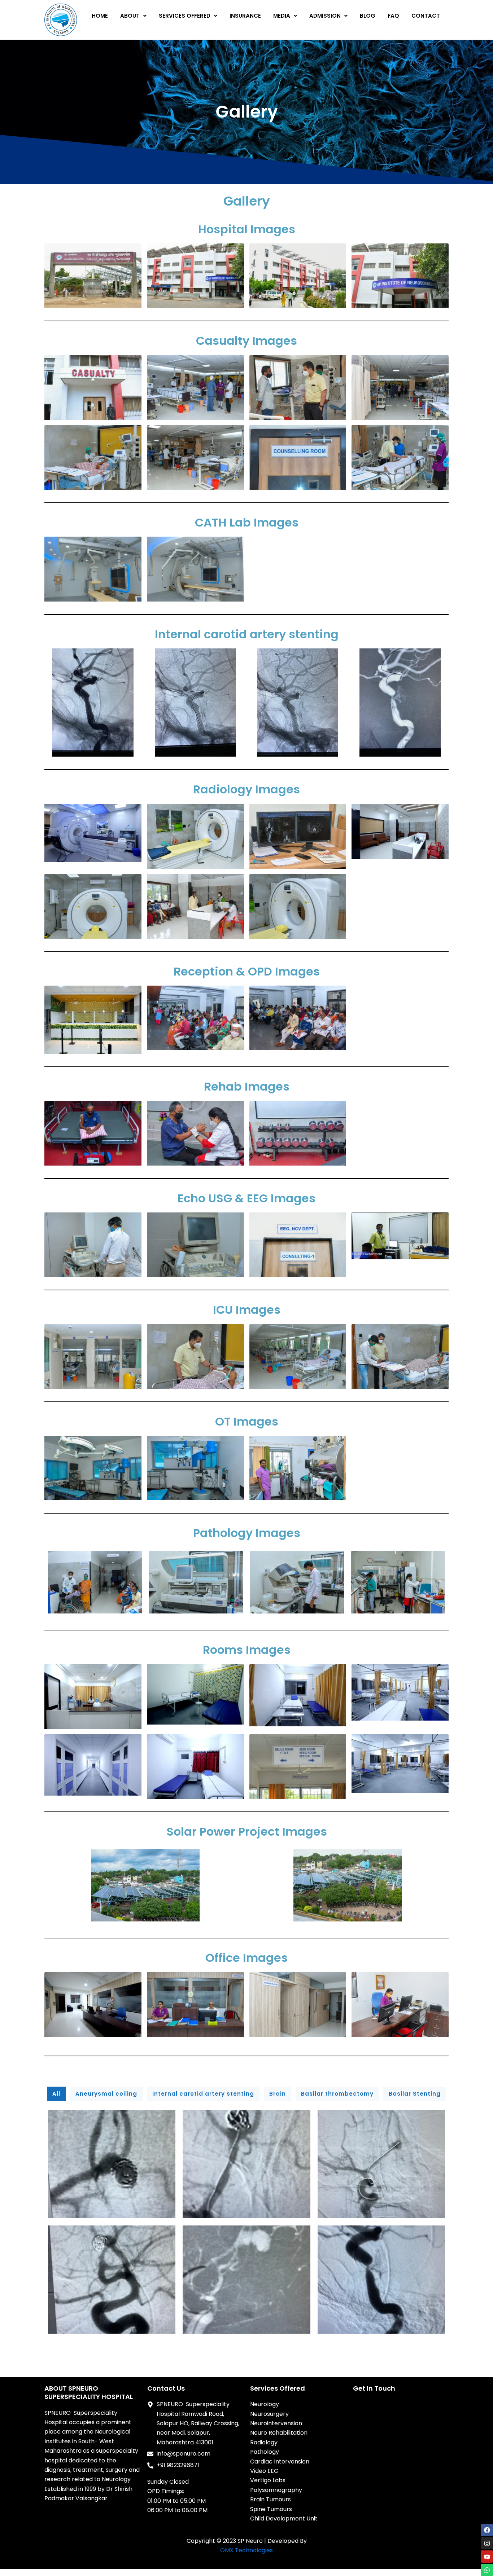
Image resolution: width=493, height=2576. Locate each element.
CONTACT (426, 16)
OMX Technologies (247, 2550)
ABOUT (130, 16)
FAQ (393, 16)
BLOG (368, 16)
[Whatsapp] (487, 2570)
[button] (133, 16)
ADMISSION (325, 16)
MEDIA (282, 16)
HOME (100, 16)
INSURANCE (245, 16)
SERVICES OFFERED (185, 16)
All (56, 2094)
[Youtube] (487, 2557)
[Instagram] (487, 2543)
